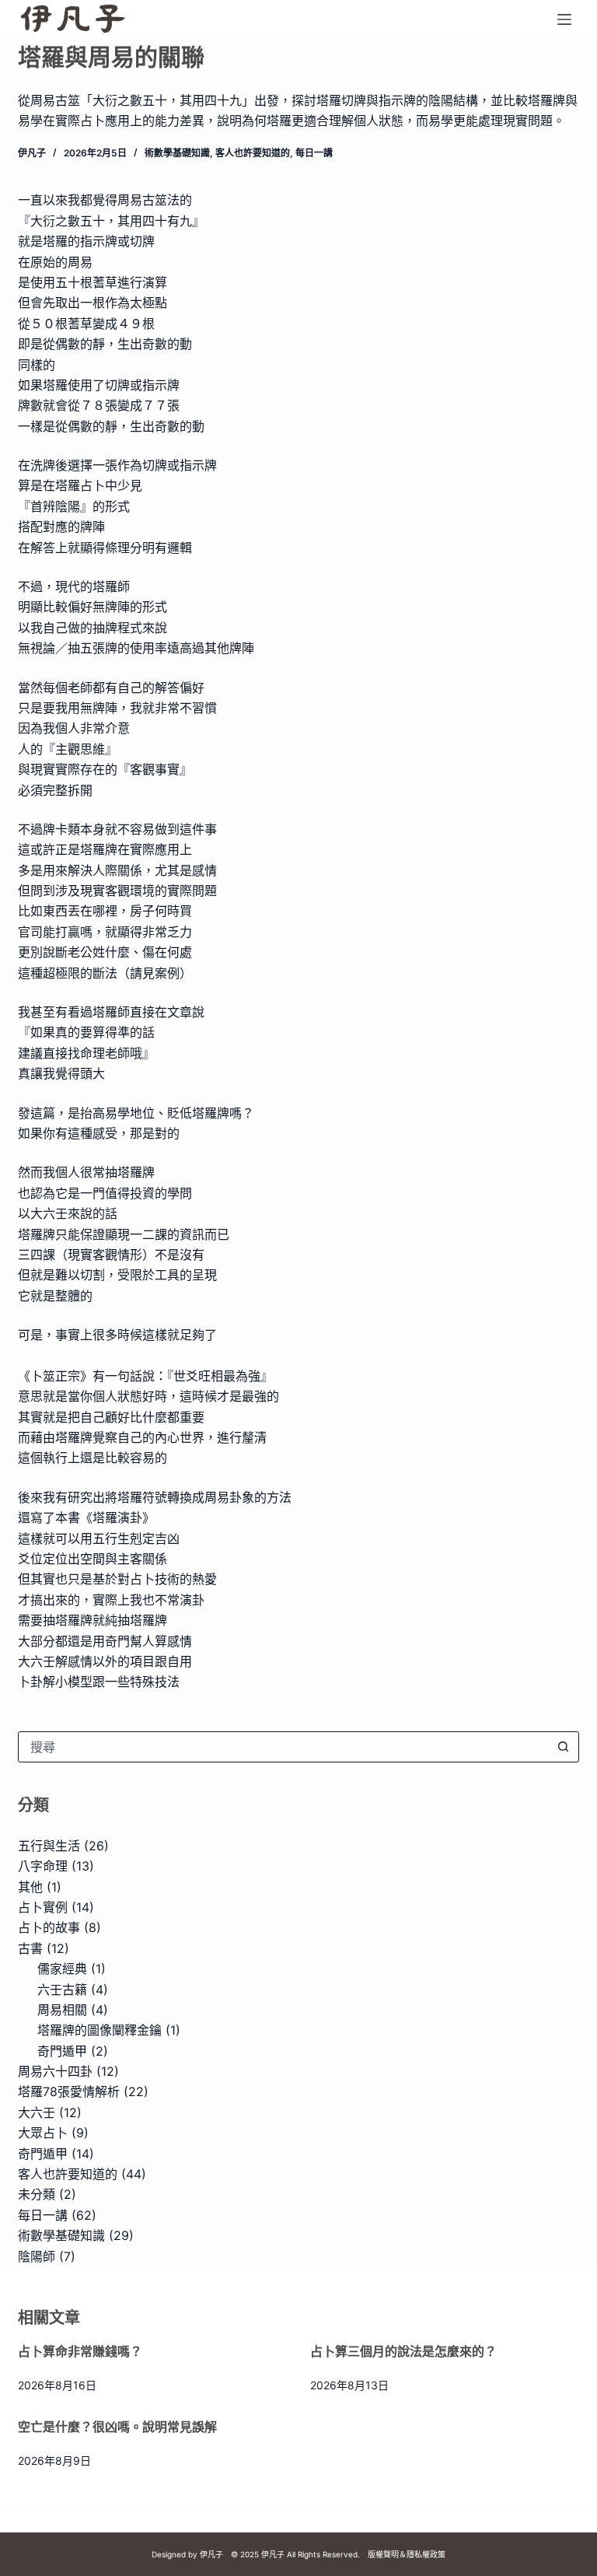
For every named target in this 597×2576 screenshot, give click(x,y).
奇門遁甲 (62, 2051)
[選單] (564, 19)
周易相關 (62, 2010)
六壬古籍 (62, 1990)
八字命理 (43, 1866)
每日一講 (314, 153)
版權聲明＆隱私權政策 (407, 2554)
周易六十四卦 (55, 2071)
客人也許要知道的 (253, 153)
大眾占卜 (43, 2133)
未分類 (37, 2194)
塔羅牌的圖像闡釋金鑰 (99, 2030)
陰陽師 (37, 2256)
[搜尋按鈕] (564, 1747)
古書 (30, 1948)
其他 (30, 1887)
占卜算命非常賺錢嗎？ (80, 2351)
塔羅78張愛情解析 (69, 2091)
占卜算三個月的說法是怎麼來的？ (403, 2351)
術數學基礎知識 (177, 153)
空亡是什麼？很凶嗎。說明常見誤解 (117, 2427)
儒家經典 (62, 1969)
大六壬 (37, 2112)
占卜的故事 (49, 1927)
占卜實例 (43, 1907)
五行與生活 (49, 1846)
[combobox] (284, 1747)
